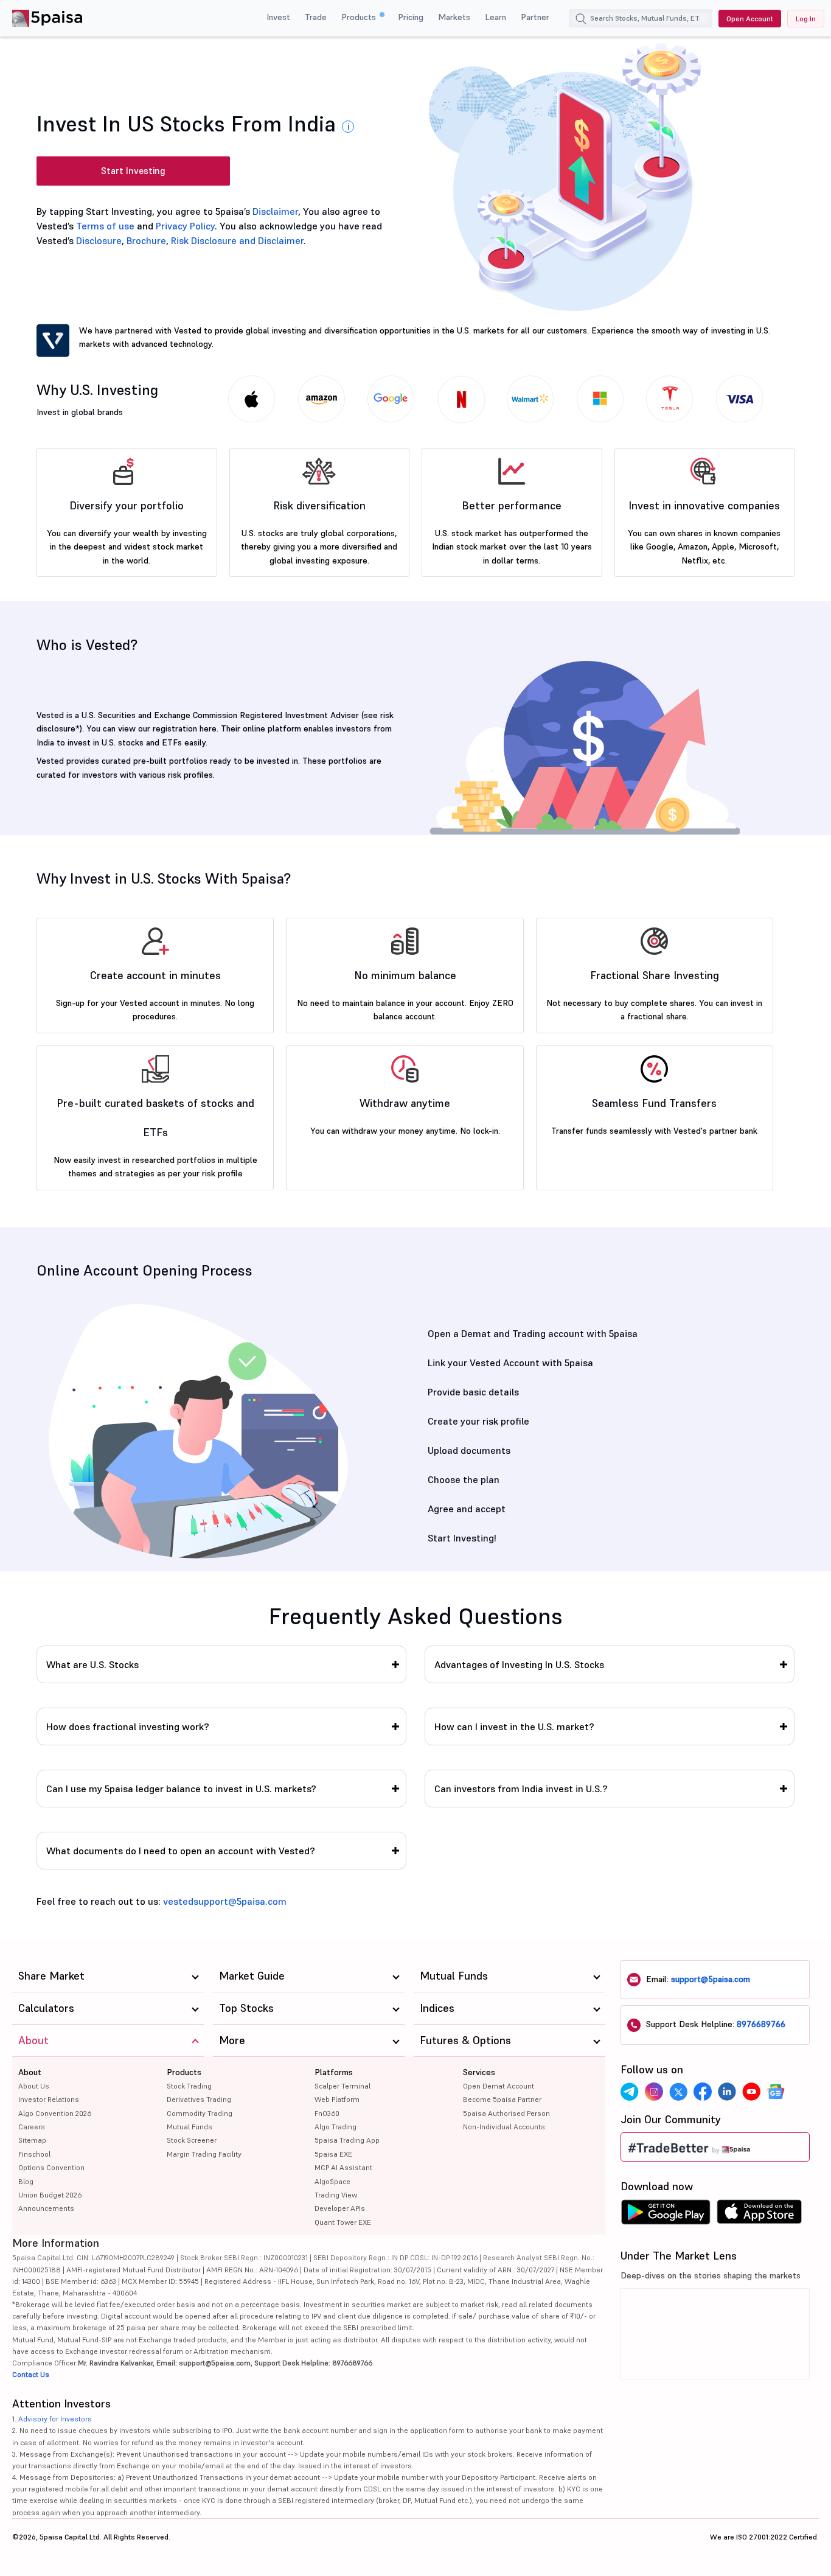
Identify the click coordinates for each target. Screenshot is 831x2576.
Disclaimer (275, 211)
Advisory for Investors (55, 2419)
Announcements (46, 2208)
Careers (32, 2127)
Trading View (336, 2195)
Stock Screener (192, 2140)
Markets (454, 17)
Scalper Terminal (342, 2086)
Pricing (411, 17)
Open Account (750, 19)
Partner (535, 17)
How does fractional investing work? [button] (128, 1726)
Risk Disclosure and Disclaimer (237, 240)
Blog (26, 2181)
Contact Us (31, 2374)
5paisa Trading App (347, 2140)
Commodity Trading (200, 2113)
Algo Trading (336, 2127)
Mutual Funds (189, 2127)
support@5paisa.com (711, 1979)
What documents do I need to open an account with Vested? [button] (181, 1851)
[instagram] (654, 2092)
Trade (316, 17)
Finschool (34, 2154)
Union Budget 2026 (50, 2195)
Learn (495, 17)
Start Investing (133, 171)
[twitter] (678, 2092)
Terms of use (105, 226)
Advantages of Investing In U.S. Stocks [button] (519, 1664)
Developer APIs (340, 2208)
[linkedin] (727, 2092)
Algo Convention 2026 (55, 2113)
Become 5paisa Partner (502, 2099)
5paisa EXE (333, 2154)
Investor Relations (49, 2099)
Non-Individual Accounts (504, 2127)
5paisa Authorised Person (506, 2113)
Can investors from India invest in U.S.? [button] (521, 1789)
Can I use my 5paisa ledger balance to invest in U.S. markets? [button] (181, 1789)
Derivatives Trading (199, 2099)
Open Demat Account (499, 2086)
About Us (34, 2086)
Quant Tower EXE (343, 2222)
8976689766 (761, 2024)
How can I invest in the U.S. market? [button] (514, 1726)
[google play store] (666, 2215)
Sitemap (32, 2140)
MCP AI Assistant (343, 2167)
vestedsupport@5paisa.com (225, 1901)
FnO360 (327, 2113)
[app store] (760, 2215)
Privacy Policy (185, 226)
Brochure (146, 240)
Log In (806, 19)
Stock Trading (189, 2086)
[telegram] (630, 2092)
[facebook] (703, 2092)
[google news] (776, 2092)
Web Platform (337, 2099)
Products (360, 17)
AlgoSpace (332, 2181)
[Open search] (581, 20)
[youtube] (751, 2092)
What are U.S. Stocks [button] (92, 1664)
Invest (278, 17)
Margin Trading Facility (204, 2154)
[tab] (221, 1664)
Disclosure (99, 240)
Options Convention (51, 2167)
